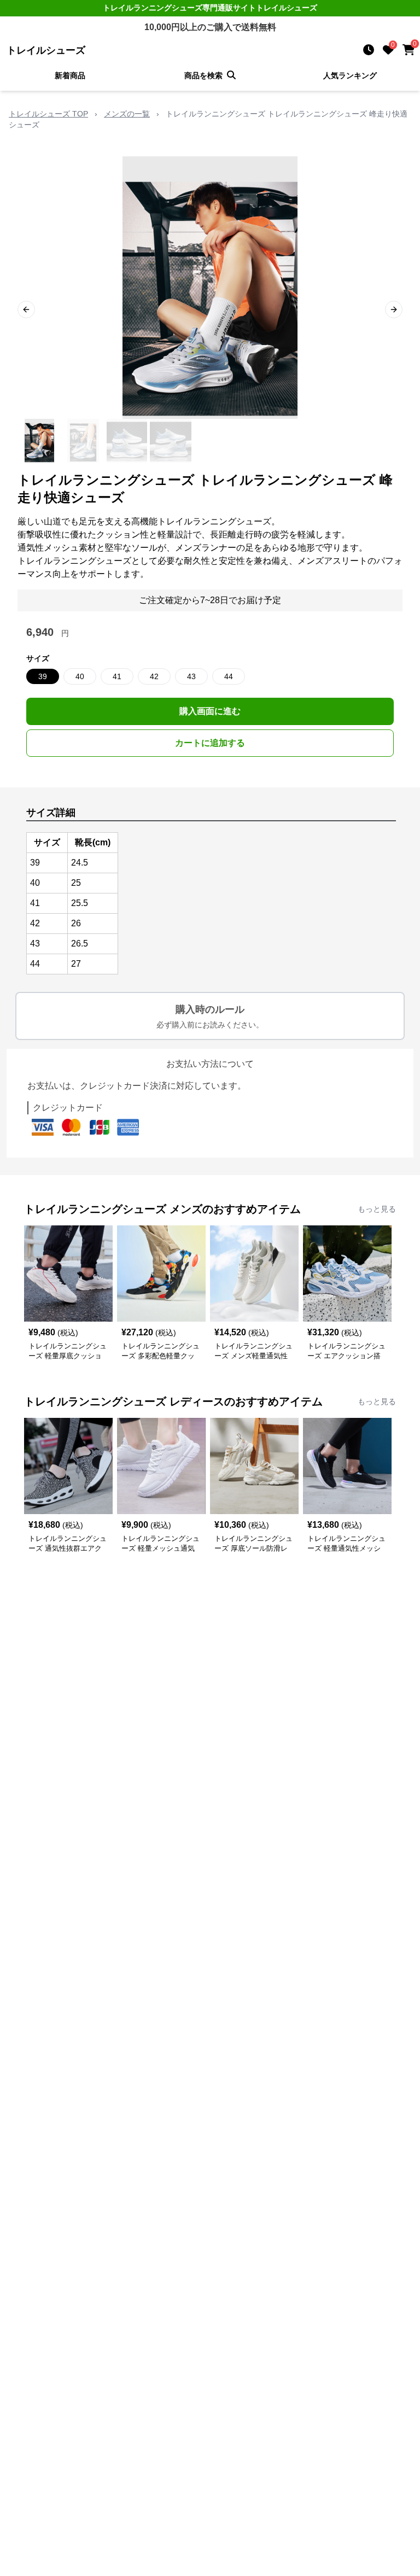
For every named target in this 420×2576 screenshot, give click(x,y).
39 (43, 676)
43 (191, 676)
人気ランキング (350, 75)
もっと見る (377, 1209)
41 (117, 676)
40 (80, 676)
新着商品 (70, 75)
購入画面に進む (210, 711)
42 (154, 676)
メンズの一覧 (127, 114)
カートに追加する (210, 743)
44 (229, 676)
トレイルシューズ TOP (48, 114)
